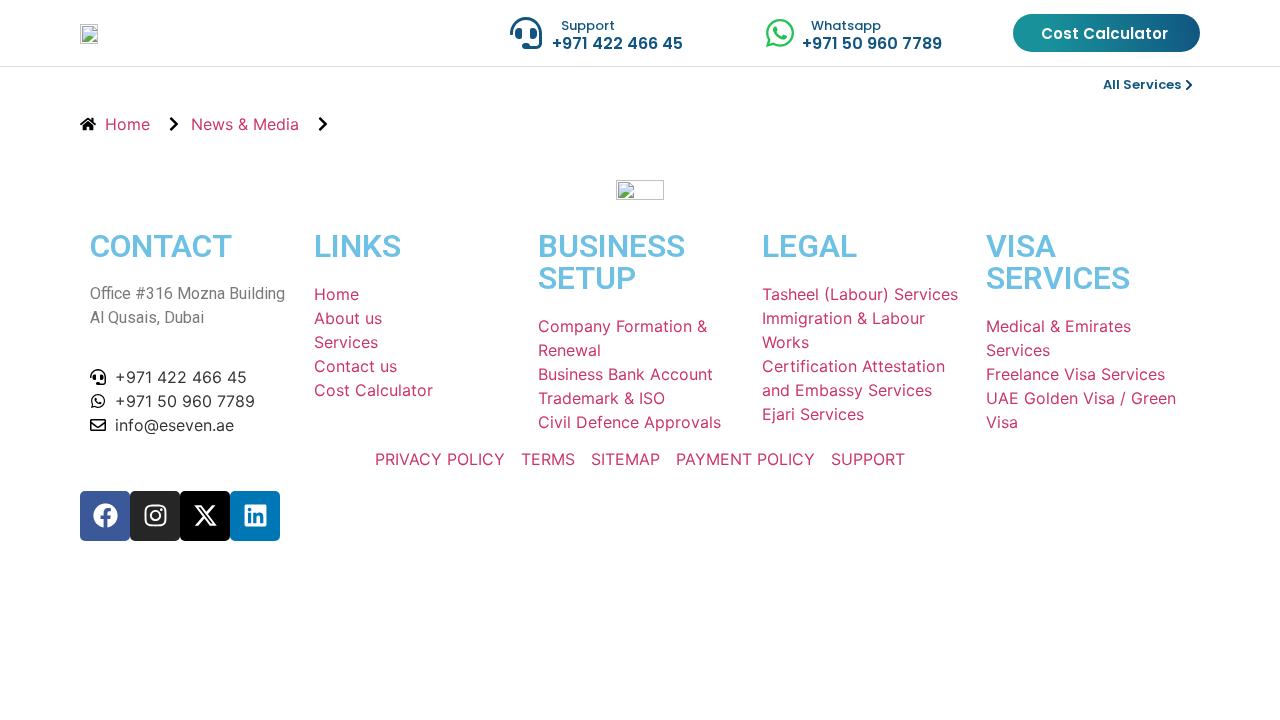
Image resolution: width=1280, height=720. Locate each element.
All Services (1142, 84)
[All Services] (1189, 85)
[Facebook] (105, 516)
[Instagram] (155, 516)
